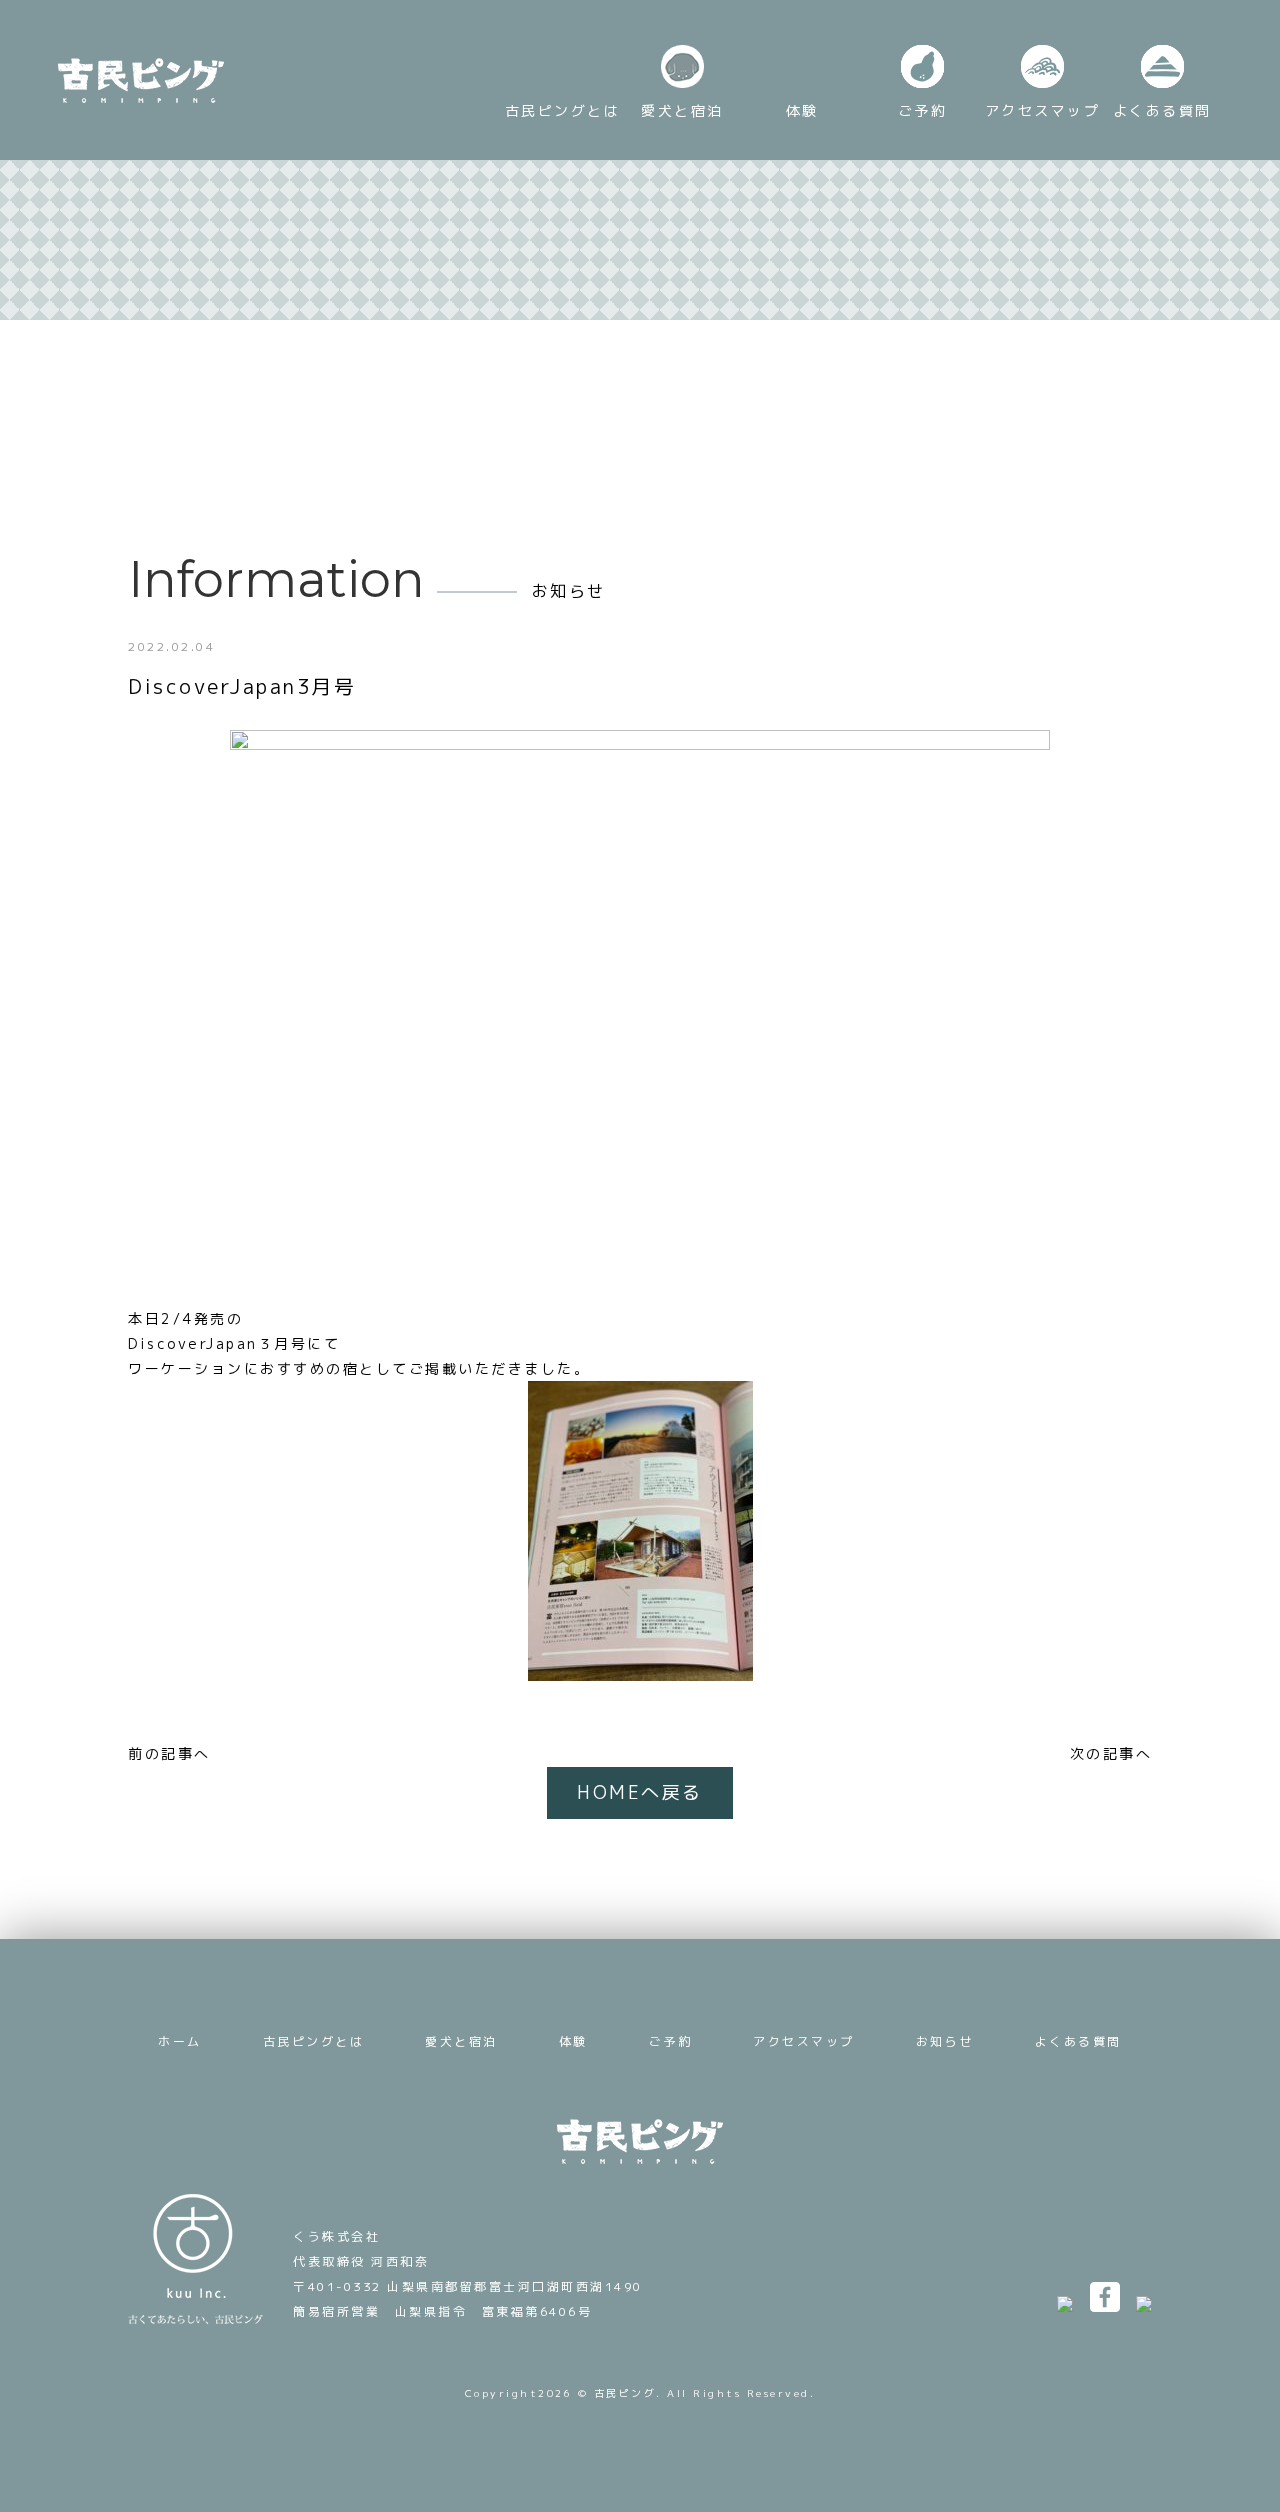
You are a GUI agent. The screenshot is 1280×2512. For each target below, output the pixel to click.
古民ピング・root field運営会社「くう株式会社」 (195, 2259)
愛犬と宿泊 (461, 2041)
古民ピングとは (314, 2041)
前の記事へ (169, 1753)
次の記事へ (1111, 1753)
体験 (573, 2041)
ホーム (180, 2041)
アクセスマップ (804, 2041)
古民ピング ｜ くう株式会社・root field (141, 80)
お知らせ (945, 2041)
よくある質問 (1078, 2041)
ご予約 (671, 2041)
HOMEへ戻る (640, 1792)
